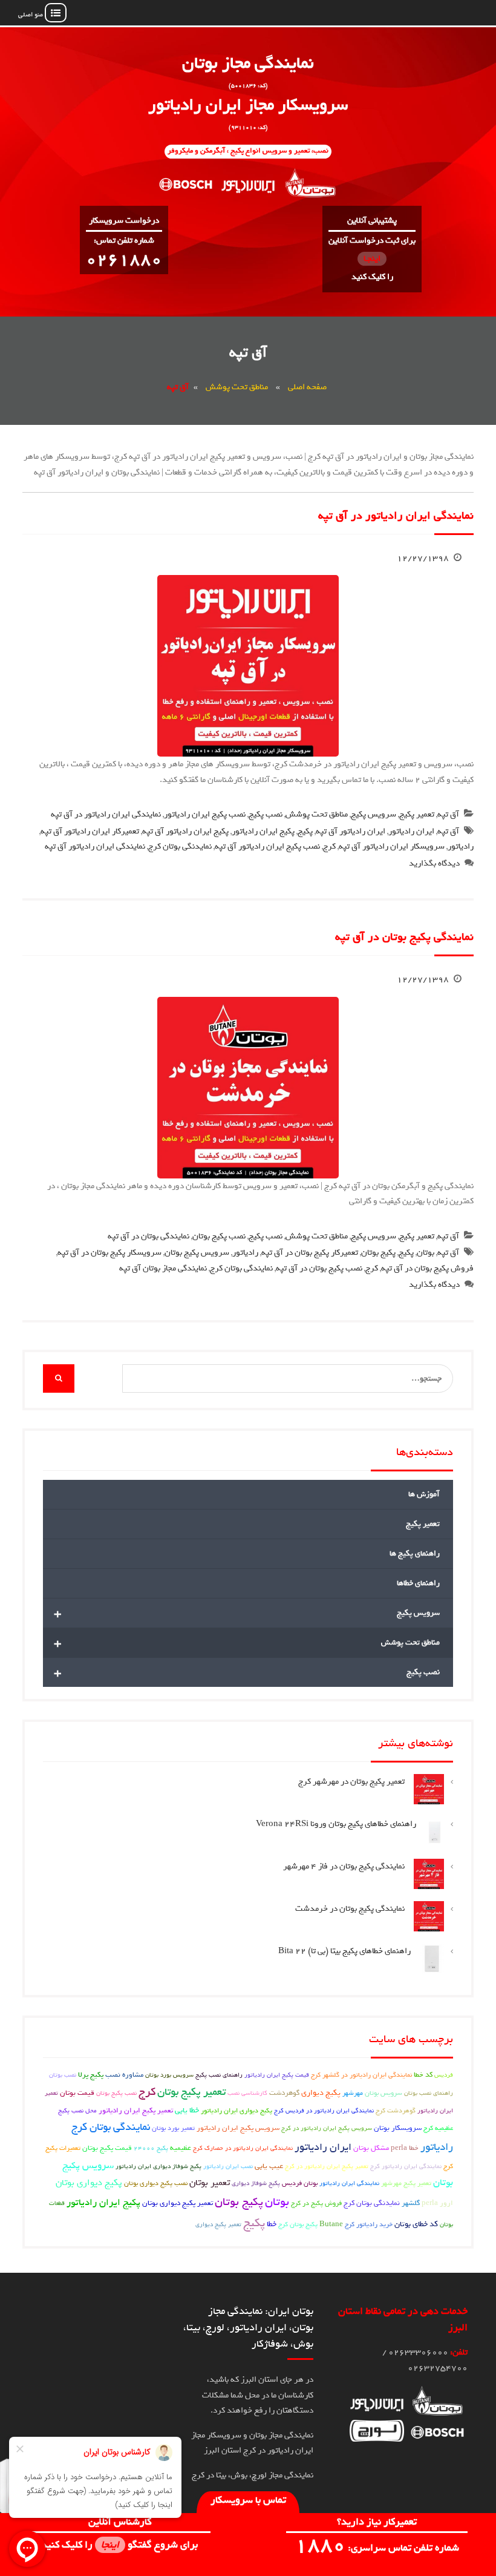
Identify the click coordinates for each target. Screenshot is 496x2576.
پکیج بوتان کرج (298, 2224)
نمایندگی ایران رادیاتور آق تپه (95, 846)
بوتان (426, 1253)
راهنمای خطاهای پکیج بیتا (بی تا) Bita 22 (344, 1951)
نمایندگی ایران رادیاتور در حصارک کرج (243, 2148)
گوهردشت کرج (396, 2110)
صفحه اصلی (307, 387)
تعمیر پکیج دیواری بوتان (178, 2203)
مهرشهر (353, 2093)
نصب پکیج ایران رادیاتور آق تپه (267, 846)
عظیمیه (181, 2148)
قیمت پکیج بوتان (107, 2148)
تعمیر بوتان (210, 2183)
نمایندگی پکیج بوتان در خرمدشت (350, 1909)
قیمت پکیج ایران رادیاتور (277, 2075)
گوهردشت (284, 2093)
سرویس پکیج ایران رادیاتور (238, 2128)
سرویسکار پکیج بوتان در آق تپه (109, 1253)
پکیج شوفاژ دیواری (256, 2183)
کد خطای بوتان (416, 2224)
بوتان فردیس (300, 2183)
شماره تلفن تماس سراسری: (377, 2548)
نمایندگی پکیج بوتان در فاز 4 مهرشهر (344, 1866)
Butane (331, 2224)
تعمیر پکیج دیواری (218, 2224)
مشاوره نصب (124, 2075)
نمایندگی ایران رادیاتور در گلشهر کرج (361, 2075)
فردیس (444, 2075)
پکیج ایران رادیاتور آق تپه (185, 831)
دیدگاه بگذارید (434, 863)
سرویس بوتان (383, 2093)
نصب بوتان (63, 2075)
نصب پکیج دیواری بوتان (156, 2183)
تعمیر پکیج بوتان (191, 2092)
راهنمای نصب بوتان (429, 2093)
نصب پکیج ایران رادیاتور (205, 814)
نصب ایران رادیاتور (228, 2166)
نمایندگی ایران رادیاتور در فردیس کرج (324, 2111)
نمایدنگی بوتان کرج (180, 846)
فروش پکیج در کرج (316, 2203)
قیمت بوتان (77, 2093)
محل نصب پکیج (77, 2111)
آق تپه (448, 814)
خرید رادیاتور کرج (369, 2224)
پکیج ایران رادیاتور (263, 831)
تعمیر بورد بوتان (173, 2128)
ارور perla (437, 2203)
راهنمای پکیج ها (415, 1553)
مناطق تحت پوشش (237, 387)
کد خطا (423, 2075)
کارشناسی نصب (247, 2093)
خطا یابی (187, 2110)
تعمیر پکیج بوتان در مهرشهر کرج (351, 1782)
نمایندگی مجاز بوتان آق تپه (163, 1268)
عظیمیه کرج (438, 2128)
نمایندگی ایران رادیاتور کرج (406, 2166)
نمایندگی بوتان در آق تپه (148, 1236)
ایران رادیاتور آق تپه (351, 831)
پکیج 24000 (151, 2148)
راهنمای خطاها (418, 1583)
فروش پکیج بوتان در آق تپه (427, 1268)
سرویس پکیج (374, 814)
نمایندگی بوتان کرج (241, 1268)
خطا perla (405, 2148)
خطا (272, 2224)
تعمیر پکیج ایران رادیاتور (136, 2111)
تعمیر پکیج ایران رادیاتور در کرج (327, 2166)
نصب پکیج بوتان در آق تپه (319, 1268)
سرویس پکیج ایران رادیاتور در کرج (327, 2128)
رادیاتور (461, 846)
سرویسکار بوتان (398, 2128)
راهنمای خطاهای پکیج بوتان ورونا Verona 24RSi (336, 1824)
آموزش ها (424, 1494)
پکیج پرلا (91, 2075)
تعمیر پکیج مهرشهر (406, 2183)
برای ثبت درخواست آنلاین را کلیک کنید (372, 259)
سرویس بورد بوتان (169, 2075)
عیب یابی (269, 2166)
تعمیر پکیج (417, 814)
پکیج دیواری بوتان (89, 2183)
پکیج (305, 831)
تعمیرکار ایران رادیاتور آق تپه (90, 831)
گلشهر (411, 2203)
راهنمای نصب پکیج (219, 2075)
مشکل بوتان (371, 2148)
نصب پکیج (266, 814)
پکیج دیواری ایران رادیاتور (237, 2111)
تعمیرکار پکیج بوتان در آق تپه (310, 1253)
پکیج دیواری (321, 2093)
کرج (329, 846)
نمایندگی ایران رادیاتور (349, 2183)
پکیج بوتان (378, 1253)
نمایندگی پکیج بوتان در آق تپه (404, 937)
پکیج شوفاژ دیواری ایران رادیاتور (158, 2166)
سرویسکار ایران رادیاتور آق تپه (392, 846)
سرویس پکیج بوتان (197, 1253)
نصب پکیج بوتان (219, 1236)
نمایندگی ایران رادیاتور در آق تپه (396, 516)
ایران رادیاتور (411, 831)
